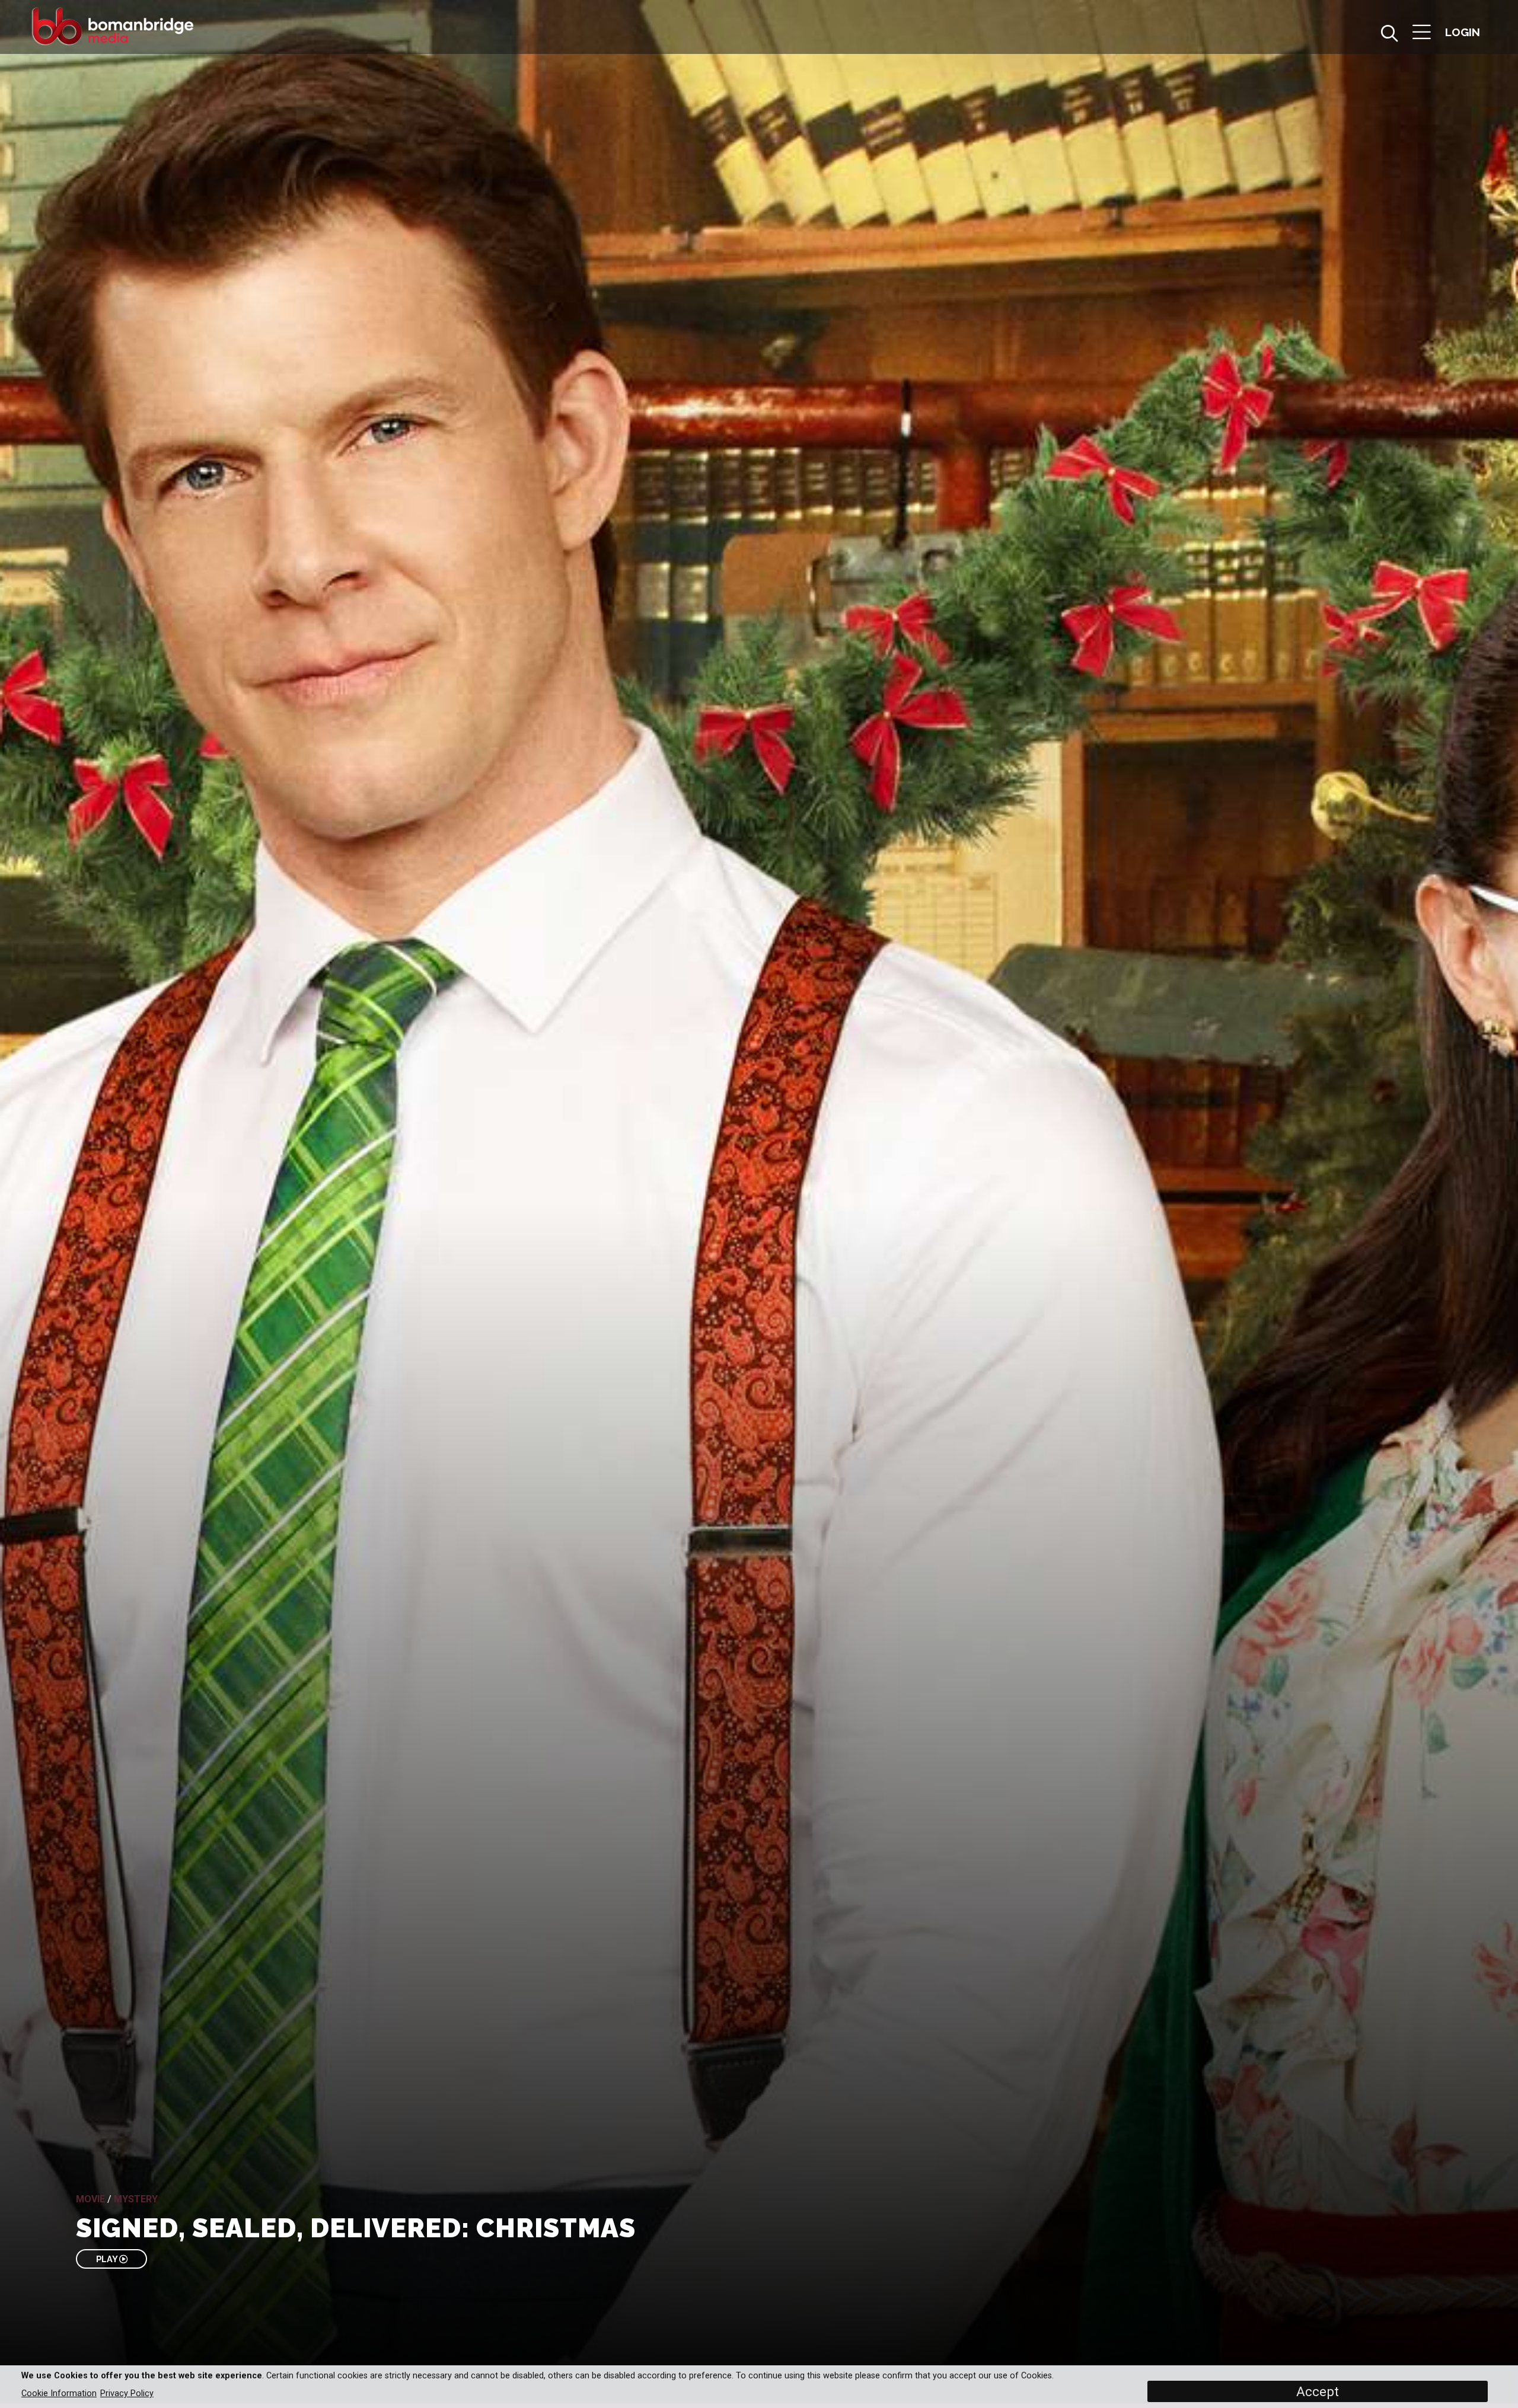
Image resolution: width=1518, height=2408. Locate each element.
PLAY (108, 2259)
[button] (1422, 33)
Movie (90, 2199)
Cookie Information (59, 2393)
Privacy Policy (127, 2393)
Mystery (136, 2199)
